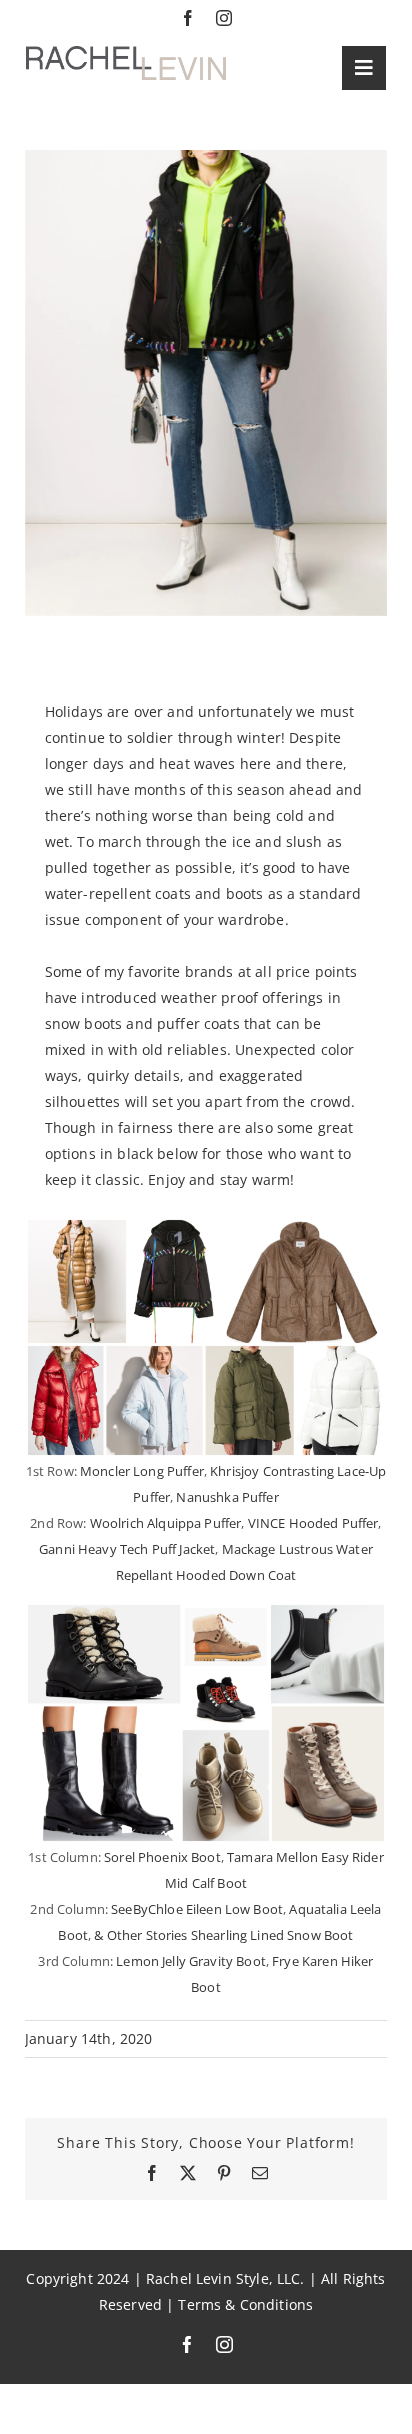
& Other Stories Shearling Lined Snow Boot (223, 1935)
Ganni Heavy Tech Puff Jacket (127, 1549)
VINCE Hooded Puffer (313, 1523)
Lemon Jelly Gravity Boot (191, 1961)
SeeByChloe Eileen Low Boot (197, 1909)
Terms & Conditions (245, 2305)
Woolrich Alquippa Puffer (166, 1523)
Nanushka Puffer (227, 1497)
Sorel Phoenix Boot (162, 1857)
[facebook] (188, 18)
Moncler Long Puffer (142, 1471)
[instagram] (224, 18)
